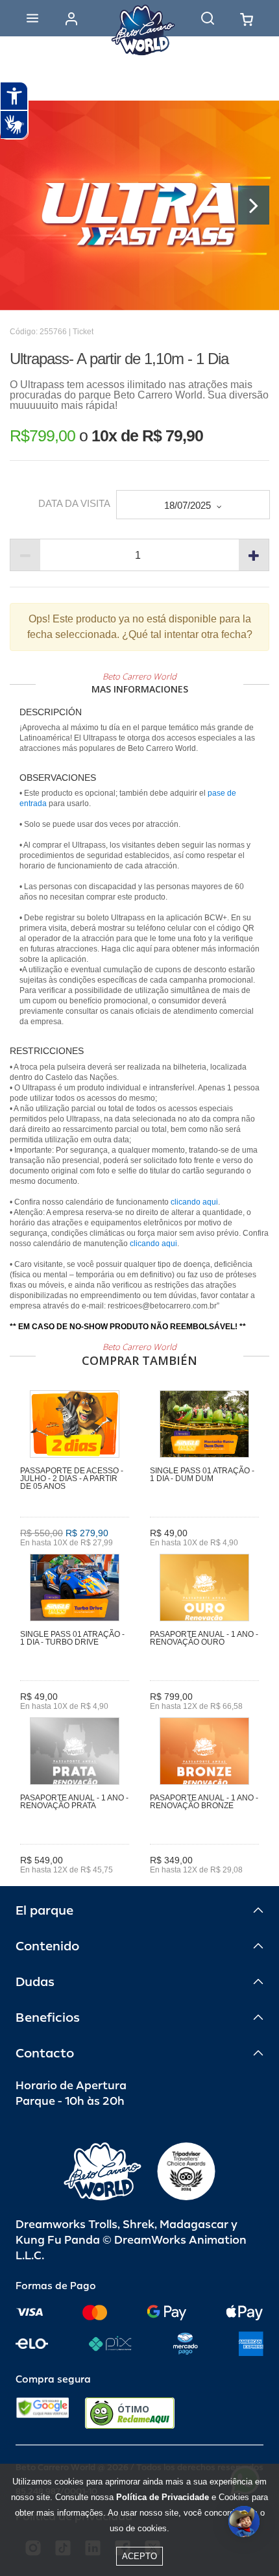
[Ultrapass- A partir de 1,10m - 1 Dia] (139, 205)
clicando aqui (194, 1202)
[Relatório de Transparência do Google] (42, 2413)
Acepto (139, 2556)
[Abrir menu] (32, 18)
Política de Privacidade (163, 2497)
